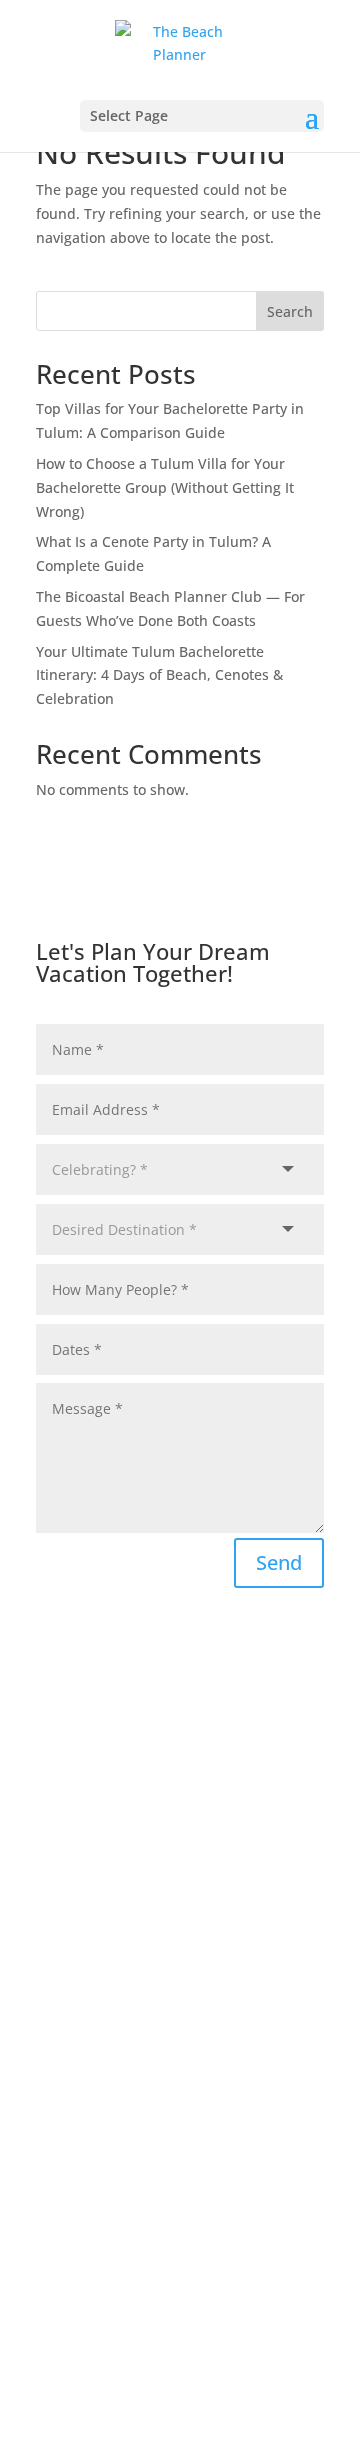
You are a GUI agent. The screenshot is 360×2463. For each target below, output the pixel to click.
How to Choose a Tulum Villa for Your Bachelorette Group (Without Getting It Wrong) (165, 487)
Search (290, 311)
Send (279, 1562)
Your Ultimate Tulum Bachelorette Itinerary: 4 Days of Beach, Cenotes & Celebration (159, 675)
